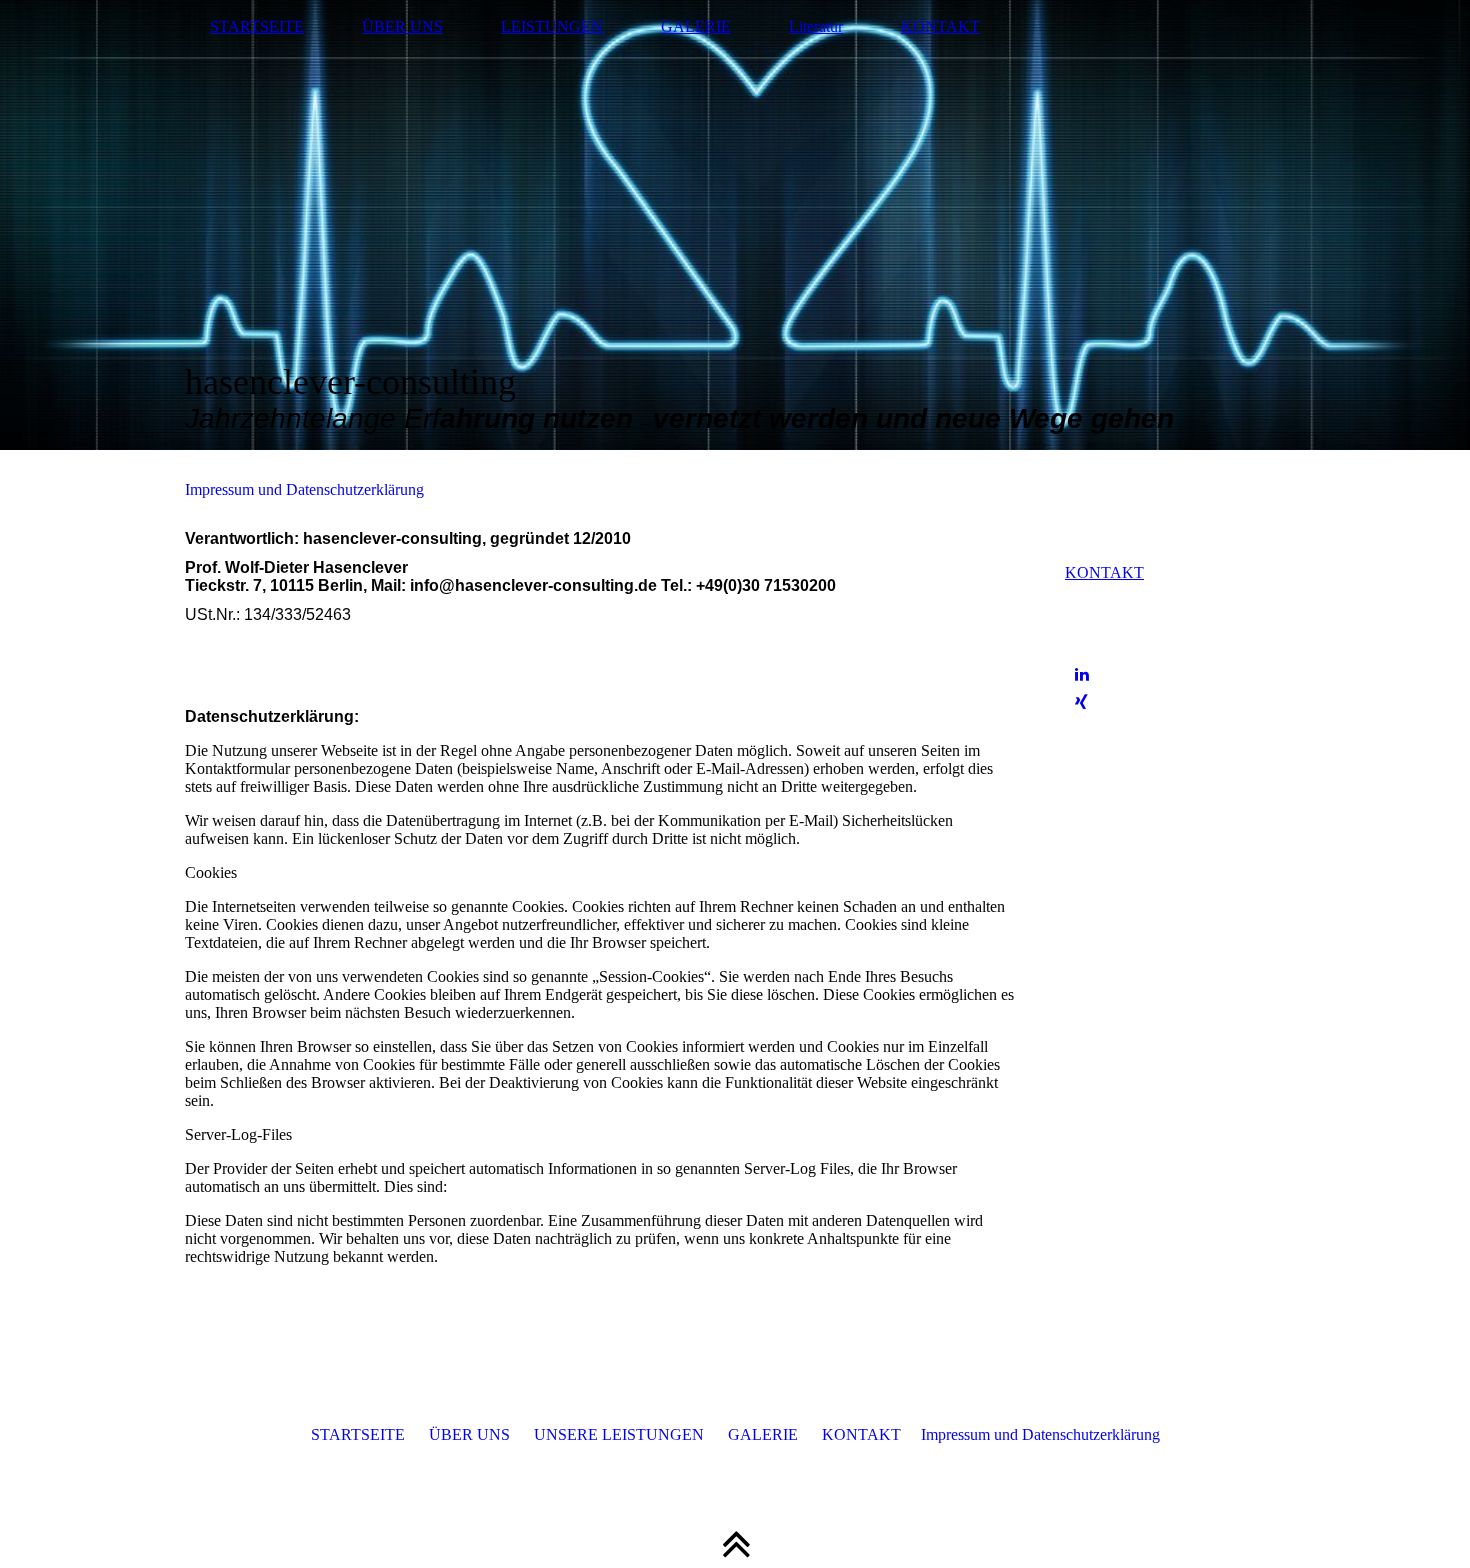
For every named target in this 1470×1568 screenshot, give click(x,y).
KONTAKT (940, 26)
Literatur (816, 26)
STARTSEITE (257, 26)
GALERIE (696, 26)
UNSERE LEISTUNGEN (619, 1434)
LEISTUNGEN (552, 26)
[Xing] (1081, 702)
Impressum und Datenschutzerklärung (304, 489)
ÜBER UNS (402, 26)
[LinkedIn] (1082, 674)
